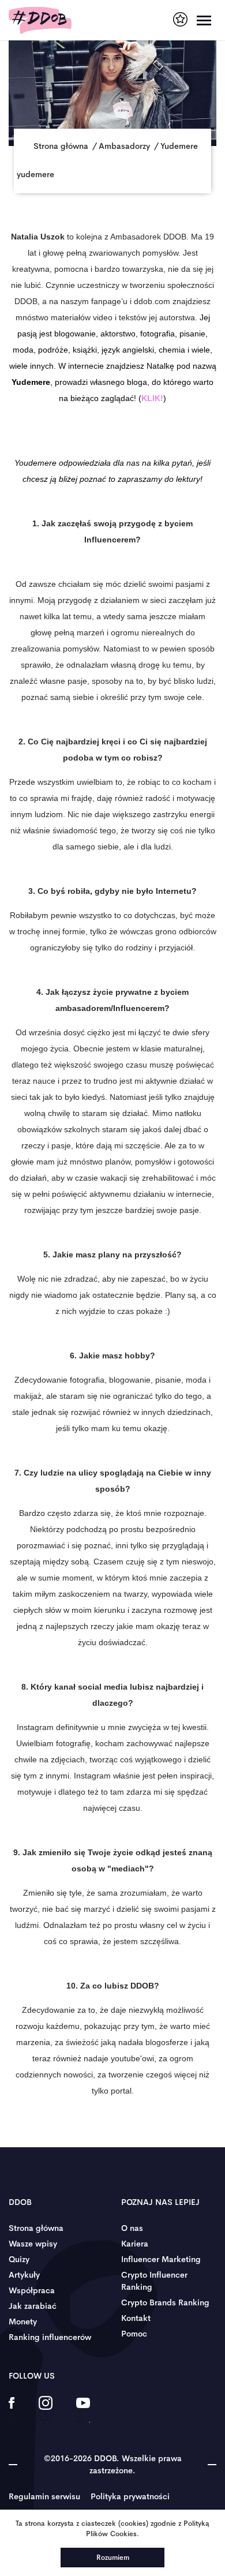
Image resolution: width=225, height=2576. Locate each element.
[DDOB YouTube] (83, 2410)
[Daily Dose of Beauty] (40, 20)
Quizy (19, 2259)
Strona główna (36, 2228)
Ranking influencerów (50, 2337)
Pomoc (134, 2334)
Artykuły (24, 2275)
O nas (132, 2228)
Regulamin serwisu (44, 2496)
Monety (23, 2322)
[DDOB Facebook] (12, 2410)
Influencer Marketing (161, 2259)
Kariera (135, 2244)
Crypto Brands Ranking (165, 2302)
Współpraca (32, 2290)
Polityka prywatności (130, 2496)
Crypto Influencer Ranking (154, 2281)
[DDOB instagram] (45, 2410)
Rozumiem (113, 2558)
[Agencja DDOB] (180, 19)
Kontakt (136, 2318)
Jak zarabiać (33, 2306)
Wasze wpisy (33, 2244)
